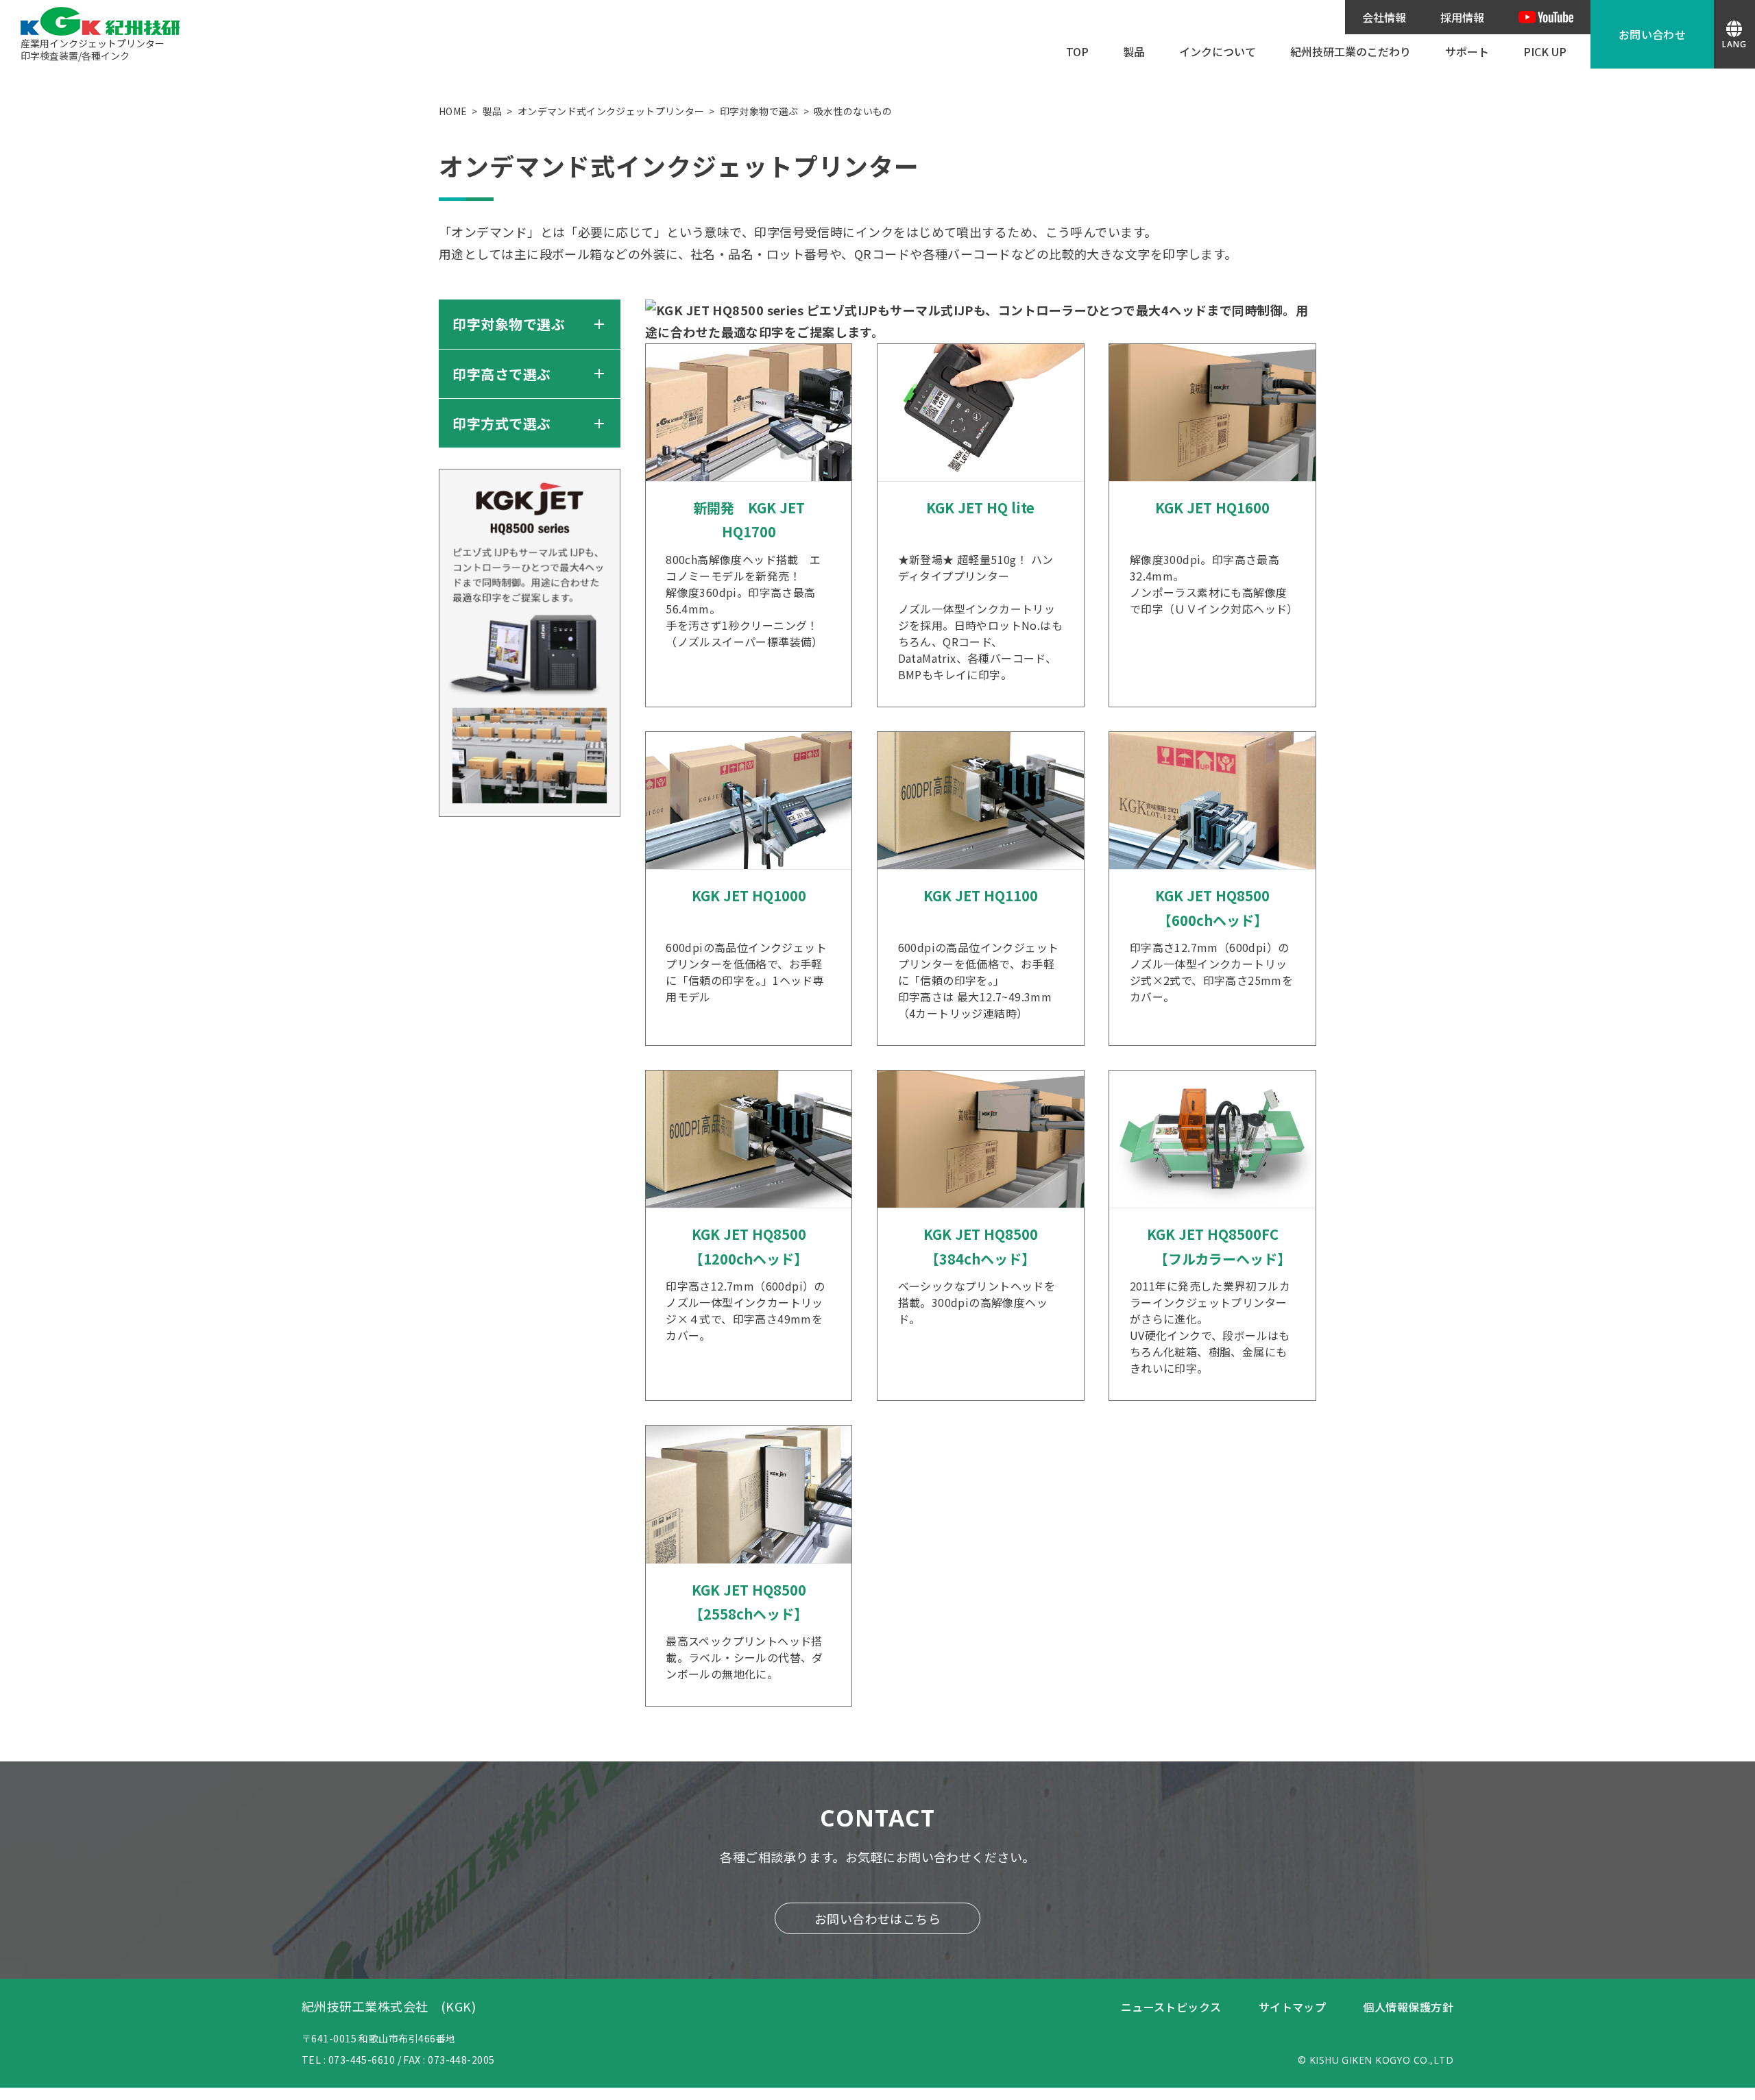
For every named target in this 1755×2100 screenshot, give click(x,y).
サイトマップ (1293, 2007)
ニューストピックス (1171, 2007)
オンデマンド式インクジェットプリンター (611, 111)
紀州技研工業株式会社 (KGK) (389, 2006)
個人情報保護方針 (1408, 2007)
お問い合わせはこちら (878, 1918)
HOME (453, 111)
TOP (1077, 51)
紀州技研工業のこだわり (1351, 51)
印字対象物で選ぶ (759, 111)
